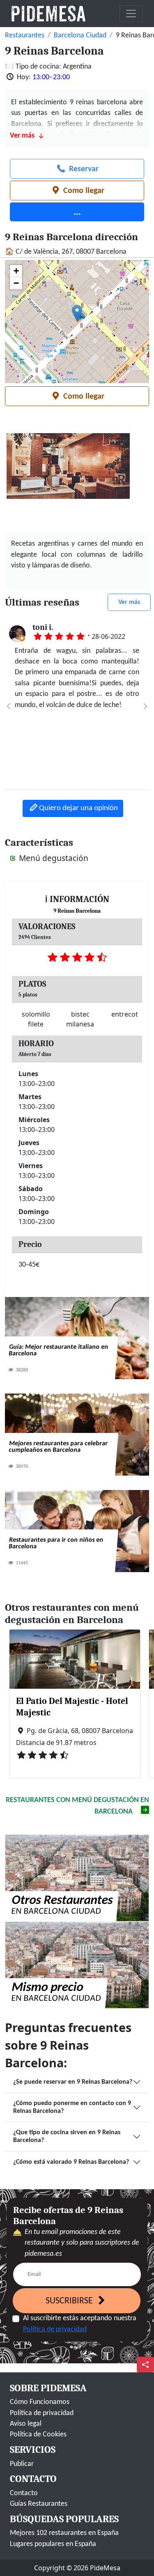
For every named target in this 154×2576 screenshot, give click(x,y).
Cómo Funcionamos (40, 2402)
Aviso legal (26, 2424)
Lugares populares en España (53, 2544)
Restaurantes (25, 36)
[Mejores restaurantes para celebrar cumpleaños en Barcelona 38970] (77, 1434)
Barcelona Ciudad (80, 36)
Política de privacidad (55, 2329)
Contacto (24, 2493)
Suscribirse (70, 2301)
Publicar (22, 2464)
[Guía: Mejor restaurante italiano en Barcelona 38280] (77, 1338)
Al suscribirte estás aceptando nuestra (80, 2324)
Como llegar (83, 191)
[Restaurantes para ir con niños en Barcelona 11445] (77, 1531)
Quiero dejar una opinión (78, 808)
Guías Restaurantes (39, 2504)
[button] (77, 313)
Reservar (83, 169)
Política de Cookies (38, 2435)
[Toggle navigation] (131, 14)
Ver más (129, 602)
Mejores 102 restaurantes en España (64, 2533)
